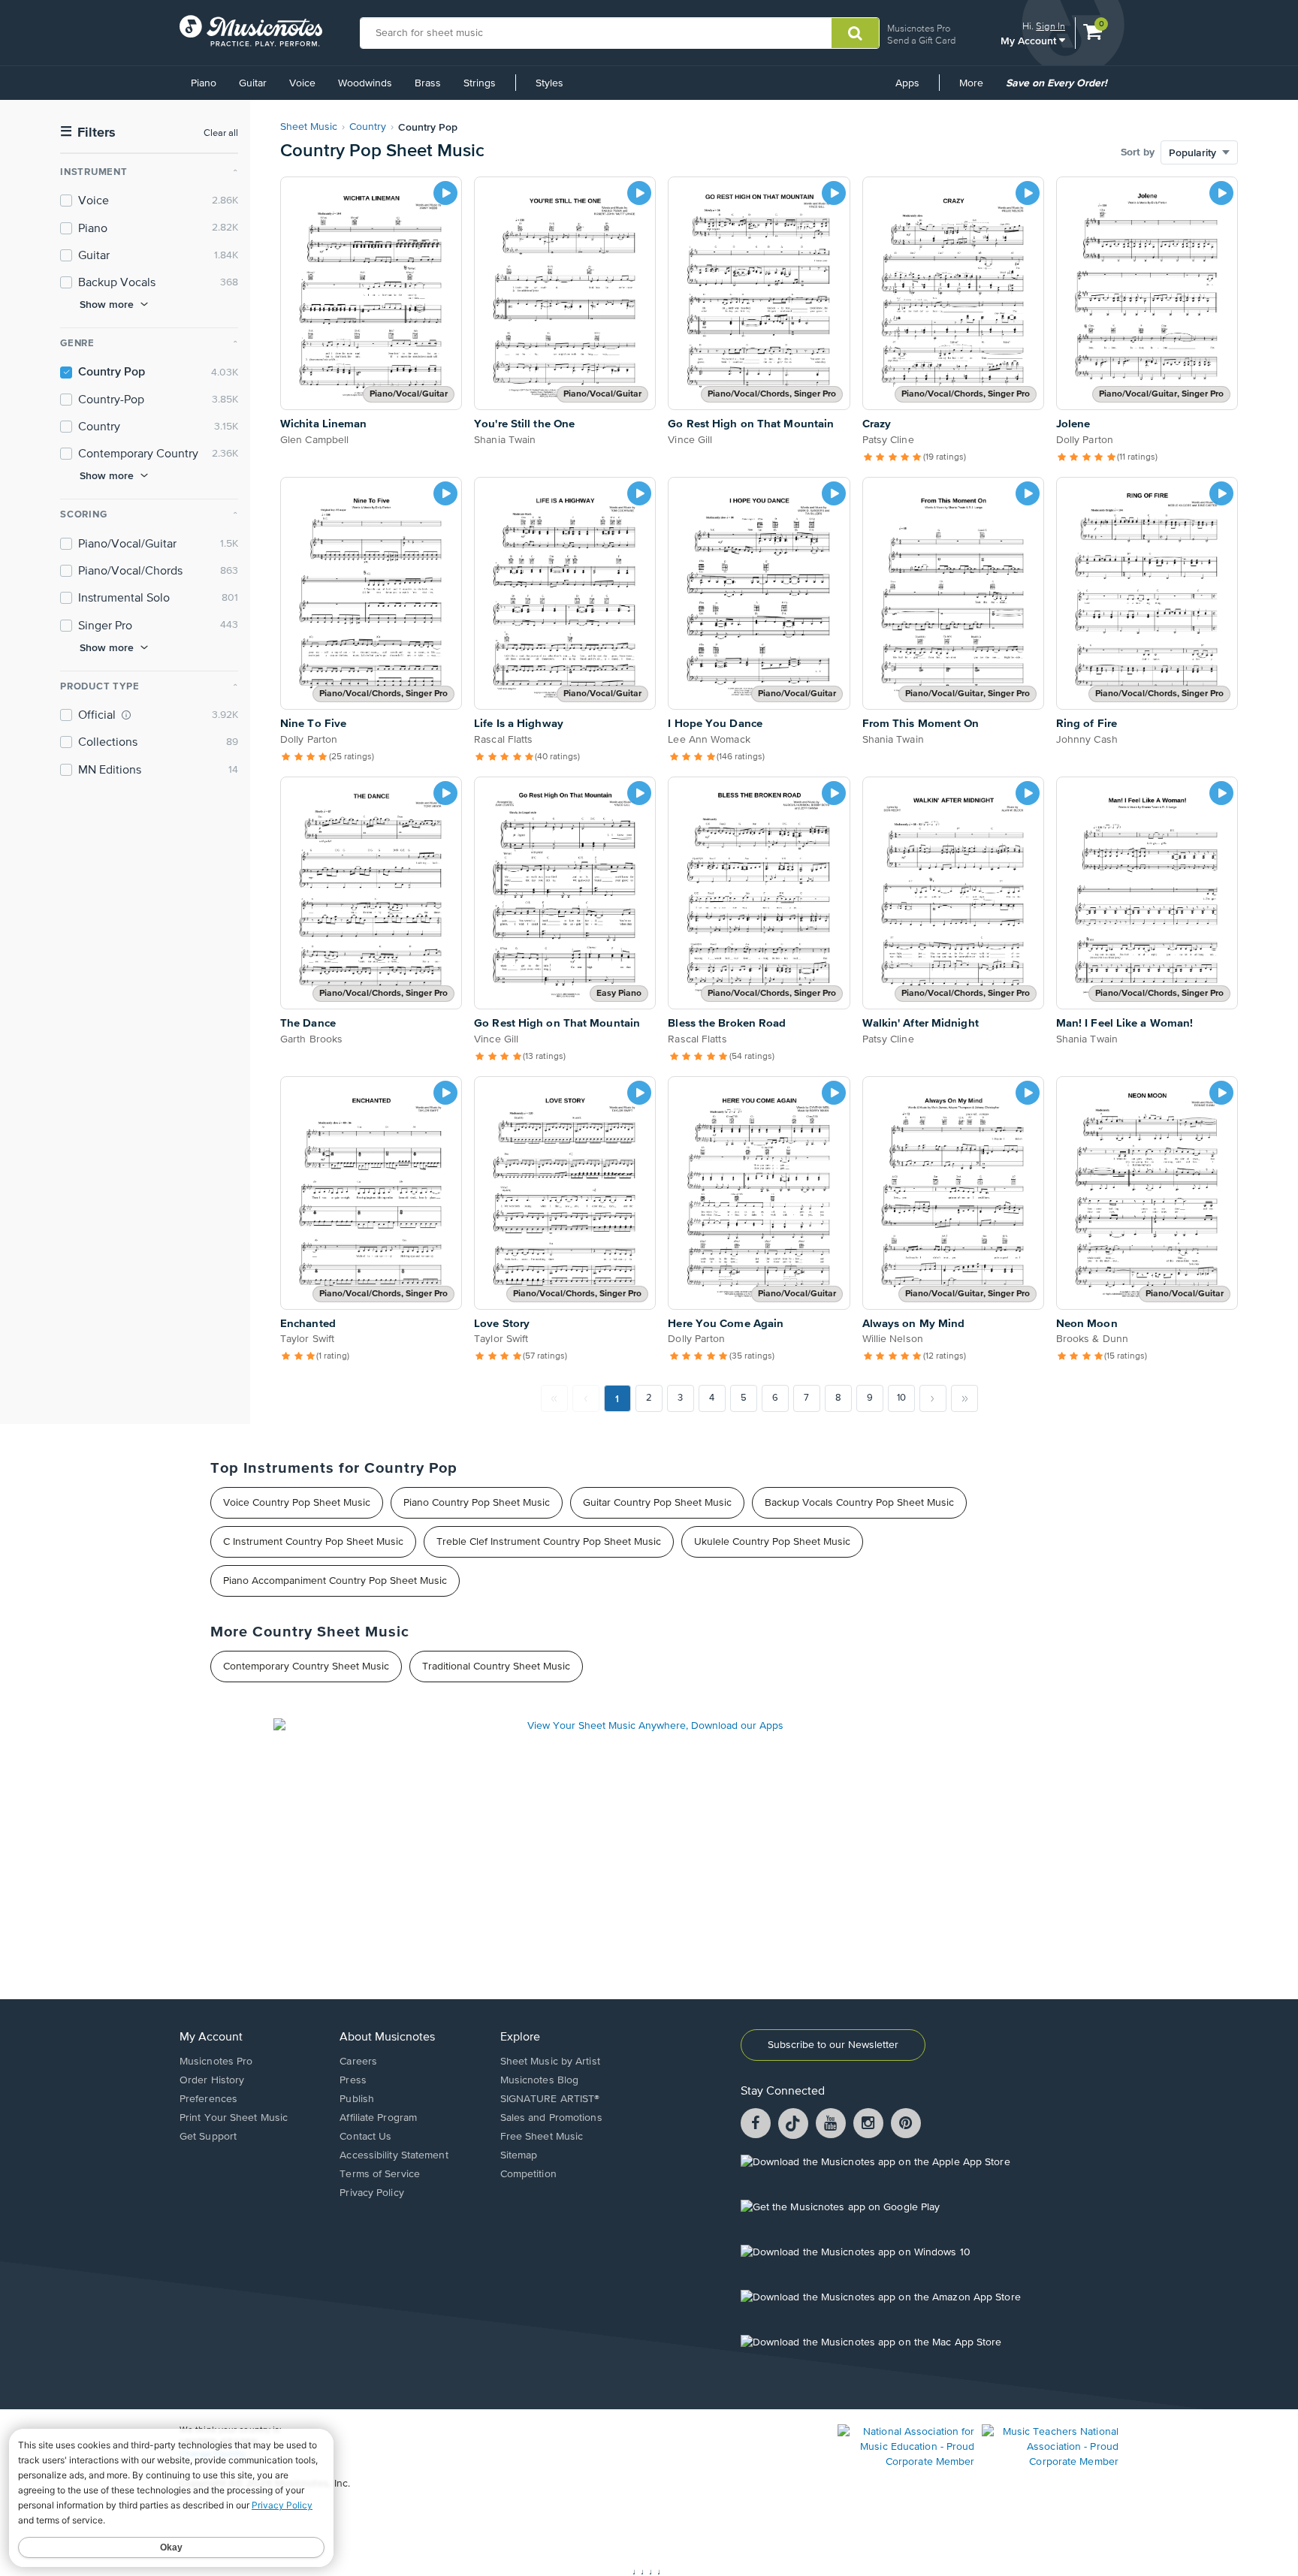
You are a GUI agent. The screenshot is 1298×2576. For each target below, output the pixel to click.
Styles (549, 83)
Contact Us (365, 2137)
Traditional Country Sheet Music (496, 1667)
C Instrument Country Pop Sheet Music (313, 1542)
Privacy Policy (371, 2193)
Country (368, 127)
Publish (357, 2099)
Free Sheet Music (542, 2137)
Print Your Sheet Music (234, 2118)
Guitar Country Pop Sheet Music (657, 1503)
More (977, 89)
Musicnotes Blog (540, 2080)
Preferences (208, 2099)
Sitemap (519, 2155)
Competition (528, 2174)
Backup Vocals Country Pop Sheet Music (859, 1503)
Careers (358, 2062)
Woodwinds (365, 83)
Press (353, 2080)
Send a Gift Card (921, 40)
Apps (907, 83)
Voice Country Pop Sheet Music (297, 1503)
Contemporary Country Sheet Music (306, 1667)
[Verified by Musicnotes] (126, 715)
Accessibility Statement (394, 2155)
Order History (212, 2080)
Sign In (1050, 26)
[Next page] (933, 1398)
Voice (302, 83)
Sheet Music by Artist (550, 2062)
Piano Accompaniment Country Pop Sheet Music (335, 1581)
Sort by (1138, 152)
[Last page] (964, 1398)
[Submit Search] (855, 33)
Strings (480, 83)
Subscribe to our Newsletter (833, 2045)
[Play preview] (445, 193)
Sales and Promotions (551, 2118)
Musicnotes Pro (919, 28)
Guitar (253, 83)
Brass (428, 83)
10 (901, 1398)
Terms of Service (380, 2174)
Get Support (208, 2137)
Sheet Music (309, 127)
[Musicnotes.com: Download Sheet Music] (251, 31)
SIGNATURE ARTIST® (550, 2099)
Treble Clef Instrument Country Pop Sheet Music (549, 1542)
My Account (1030, 40)
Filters (88, 133)
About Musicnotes (387, 2038)
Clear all (221, 133)
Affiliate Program (378, 2118)
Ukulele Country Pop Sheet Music (772, 1542)
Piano (204, 83)
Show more (107, 304)
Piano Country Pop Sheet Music (477, 1503)
